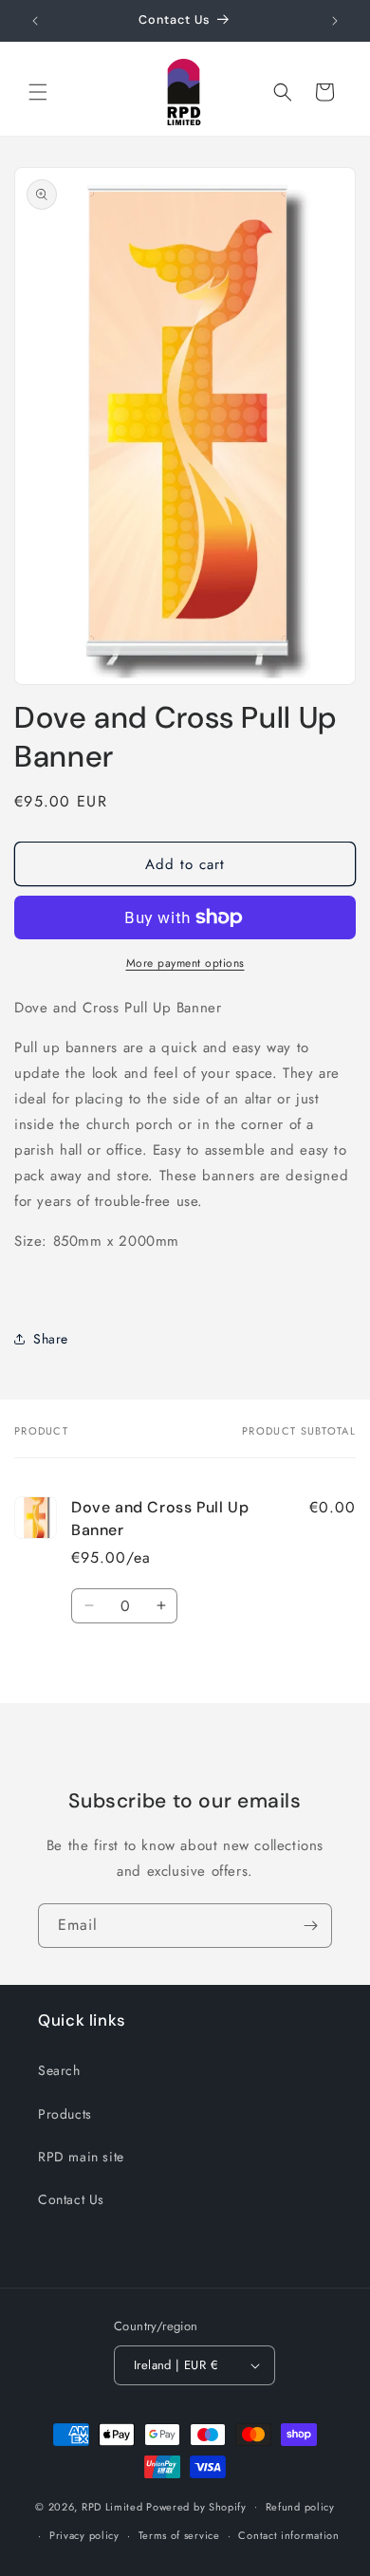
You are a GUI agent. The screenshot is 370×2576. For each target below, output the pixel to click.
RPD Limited (112, 2506)
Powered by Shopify (196, 2506)
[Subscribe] (310, 1926)
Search (59, 2070)
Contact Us (71, 2199)
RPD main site (81, 2157)
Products (65, 2114)
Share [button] (51, 1339)
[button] (38, 92)
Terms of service (179, 2535)
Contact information (288, 2535)
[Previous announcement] (35, 21)
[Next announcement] (335, 21)
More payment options (185, 963)
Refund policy (300, 2507)
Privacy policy (84, 2535)
